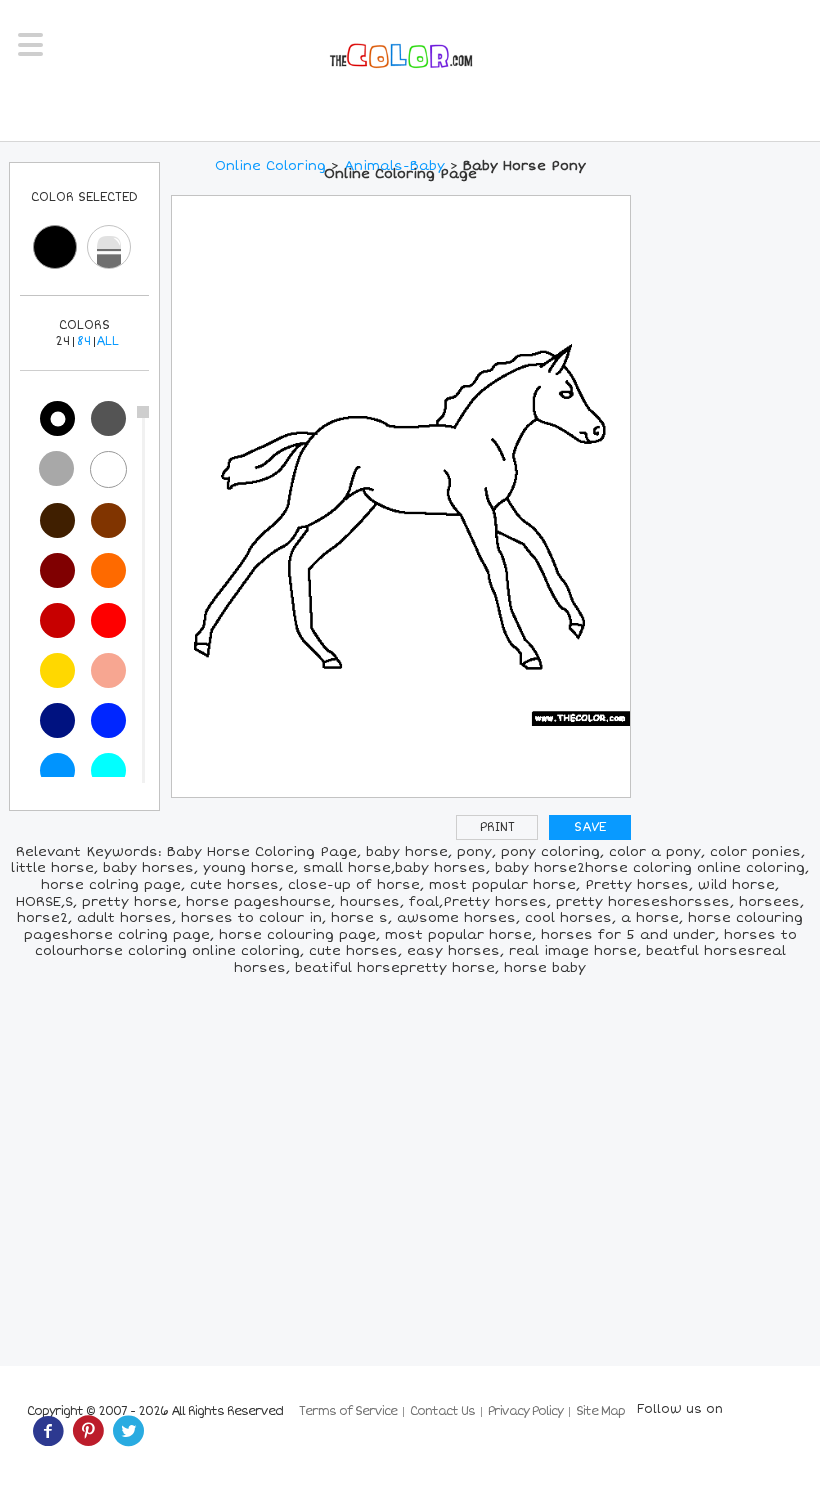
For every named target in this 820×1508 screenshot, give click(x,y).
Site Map (600, 1411)
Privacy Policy (525, 1411)
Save (590, 827)
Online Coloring (270, 166)
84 (84, 341)
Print (497, 827)
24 (62, 341)
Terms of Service (348, 1411)
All (107, 341)
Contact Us (442, 1411)
